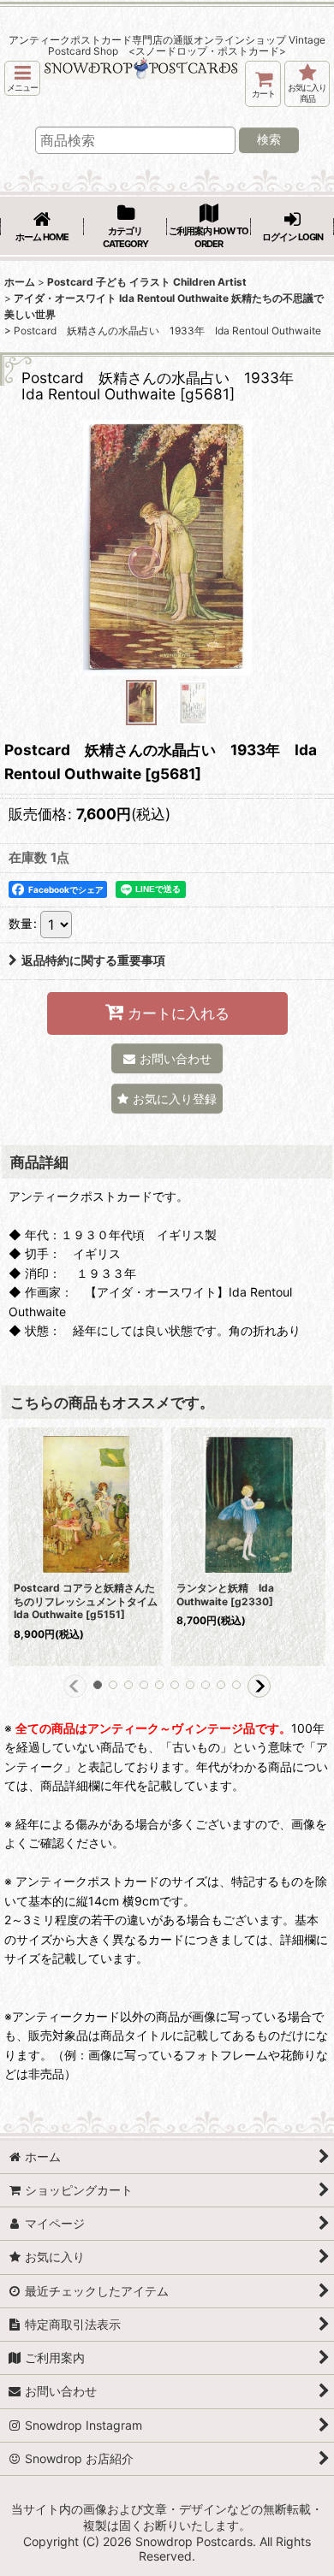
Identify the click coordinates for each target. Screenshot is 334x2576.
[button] (22, 78)
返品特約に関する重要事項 (93, 960)
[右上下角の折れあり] (167, 547)
